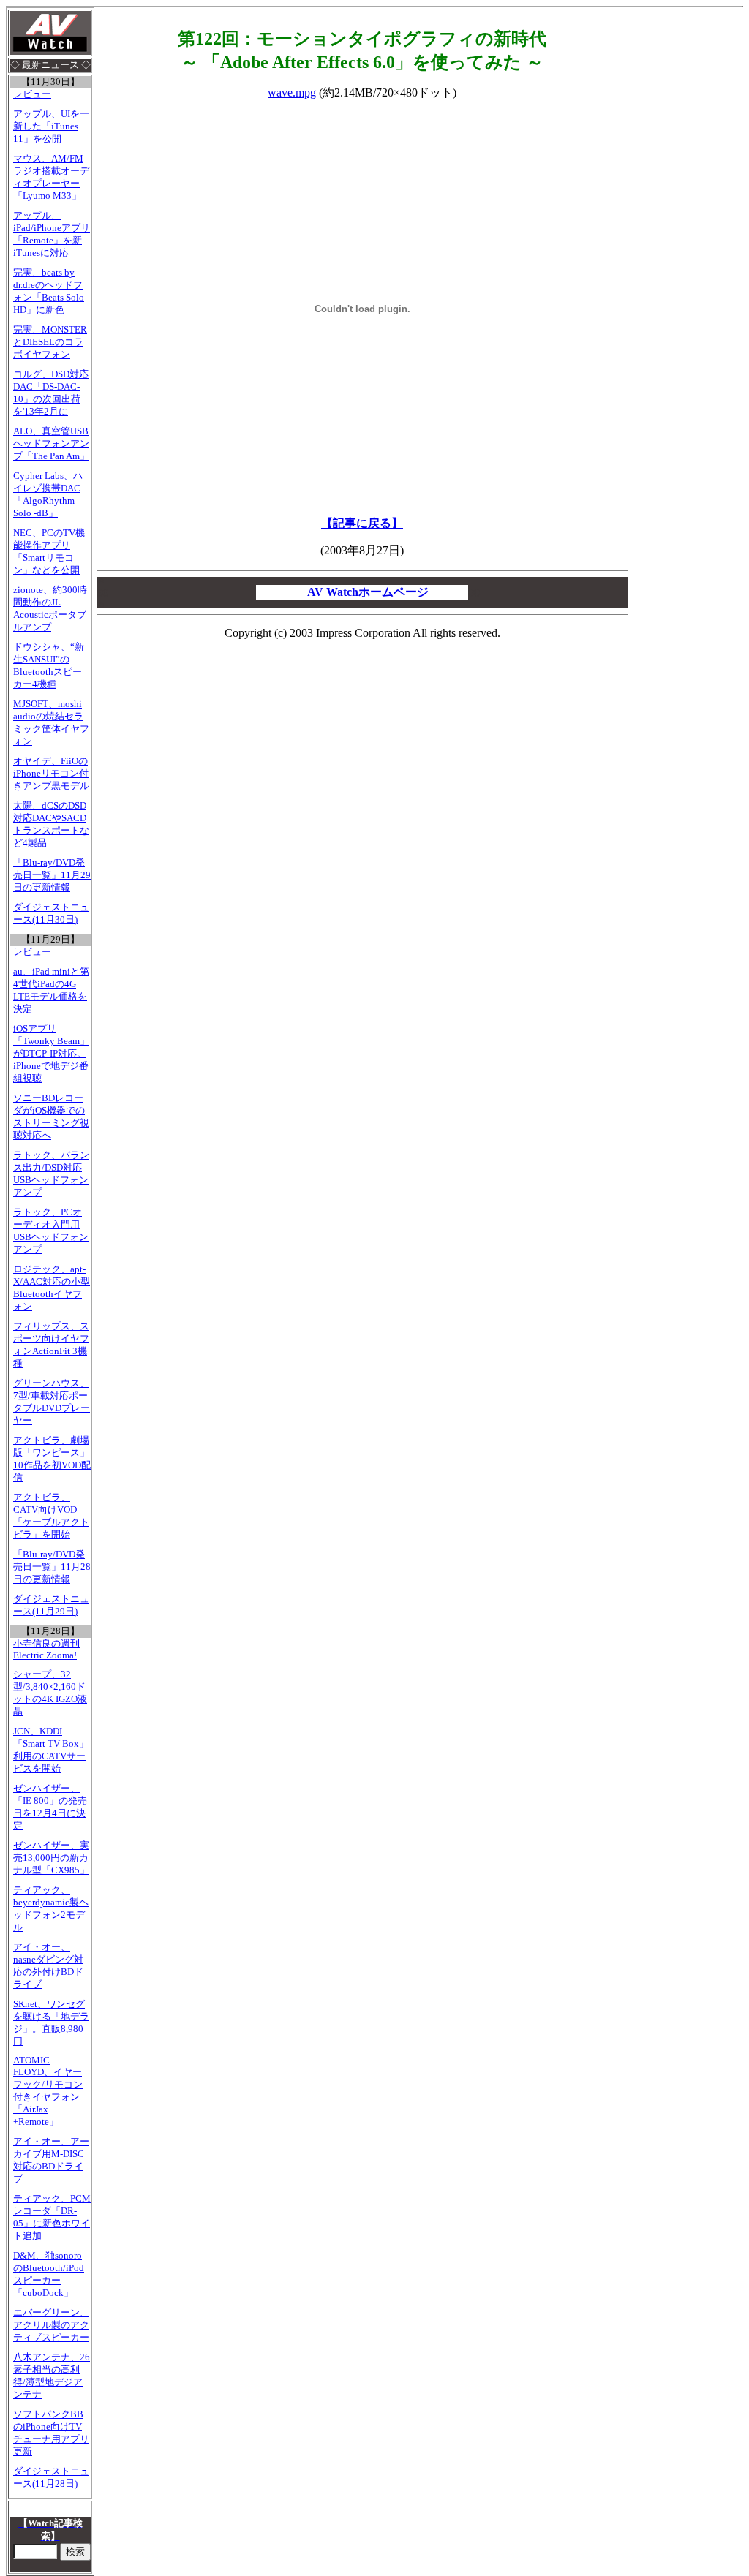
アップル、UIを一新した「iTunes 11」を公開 (51, 126)
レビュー (32, 94)
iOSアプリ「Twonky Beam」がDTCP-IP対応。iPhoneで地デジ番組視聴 (51, 1054)
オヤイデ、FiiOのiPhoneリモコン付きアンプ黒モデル (51, 774)
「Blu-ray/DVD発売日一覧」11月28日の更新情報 (52, 1567)
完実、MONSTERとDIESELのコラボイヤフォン (50, 342)
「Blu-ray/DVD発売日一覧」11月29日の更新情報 (52, 875)
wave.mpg (292, 92)
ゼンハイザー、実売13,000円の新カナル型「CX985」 (51, 1858)
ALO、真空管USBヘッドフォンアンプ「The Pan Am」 (51, 444)
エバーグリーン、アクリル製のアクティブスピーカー (51, 2325)
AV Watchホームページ (368, 592)
